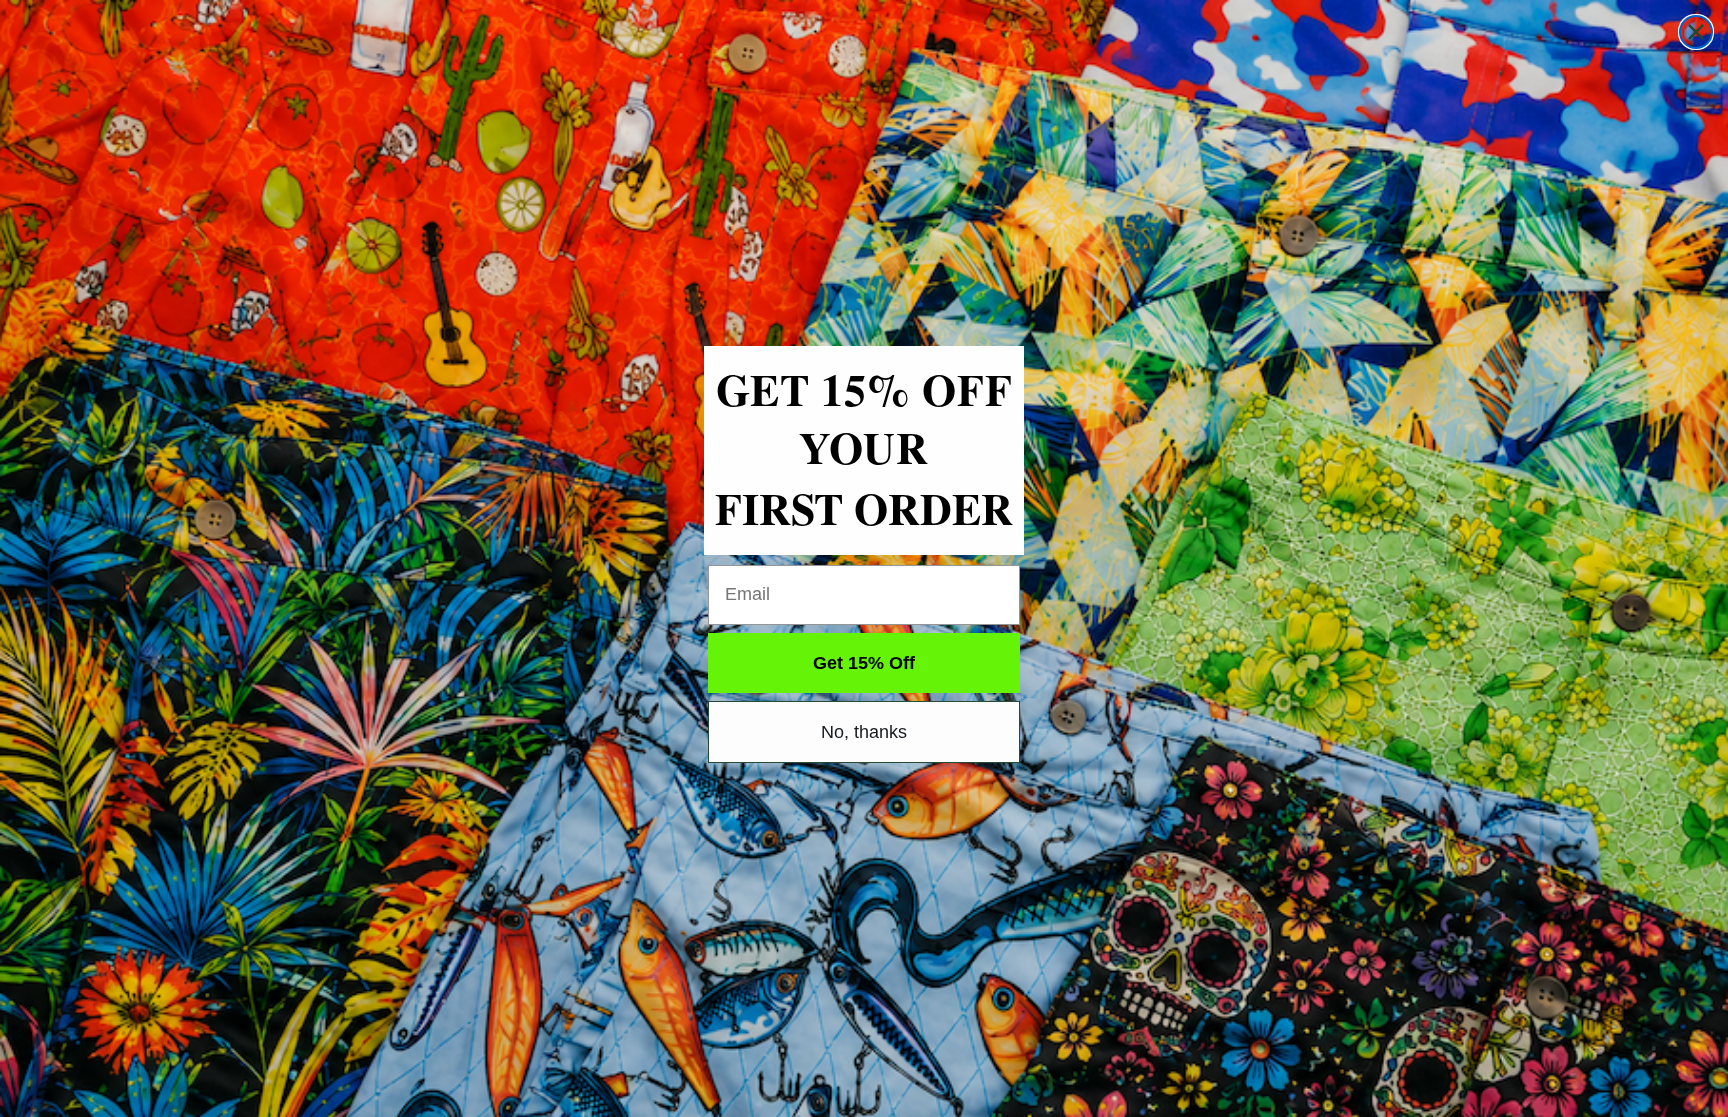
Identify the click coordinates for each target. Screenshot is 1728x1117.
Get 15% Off (864, 663)
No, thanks (864, 732)
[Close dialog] (1696, 32)
